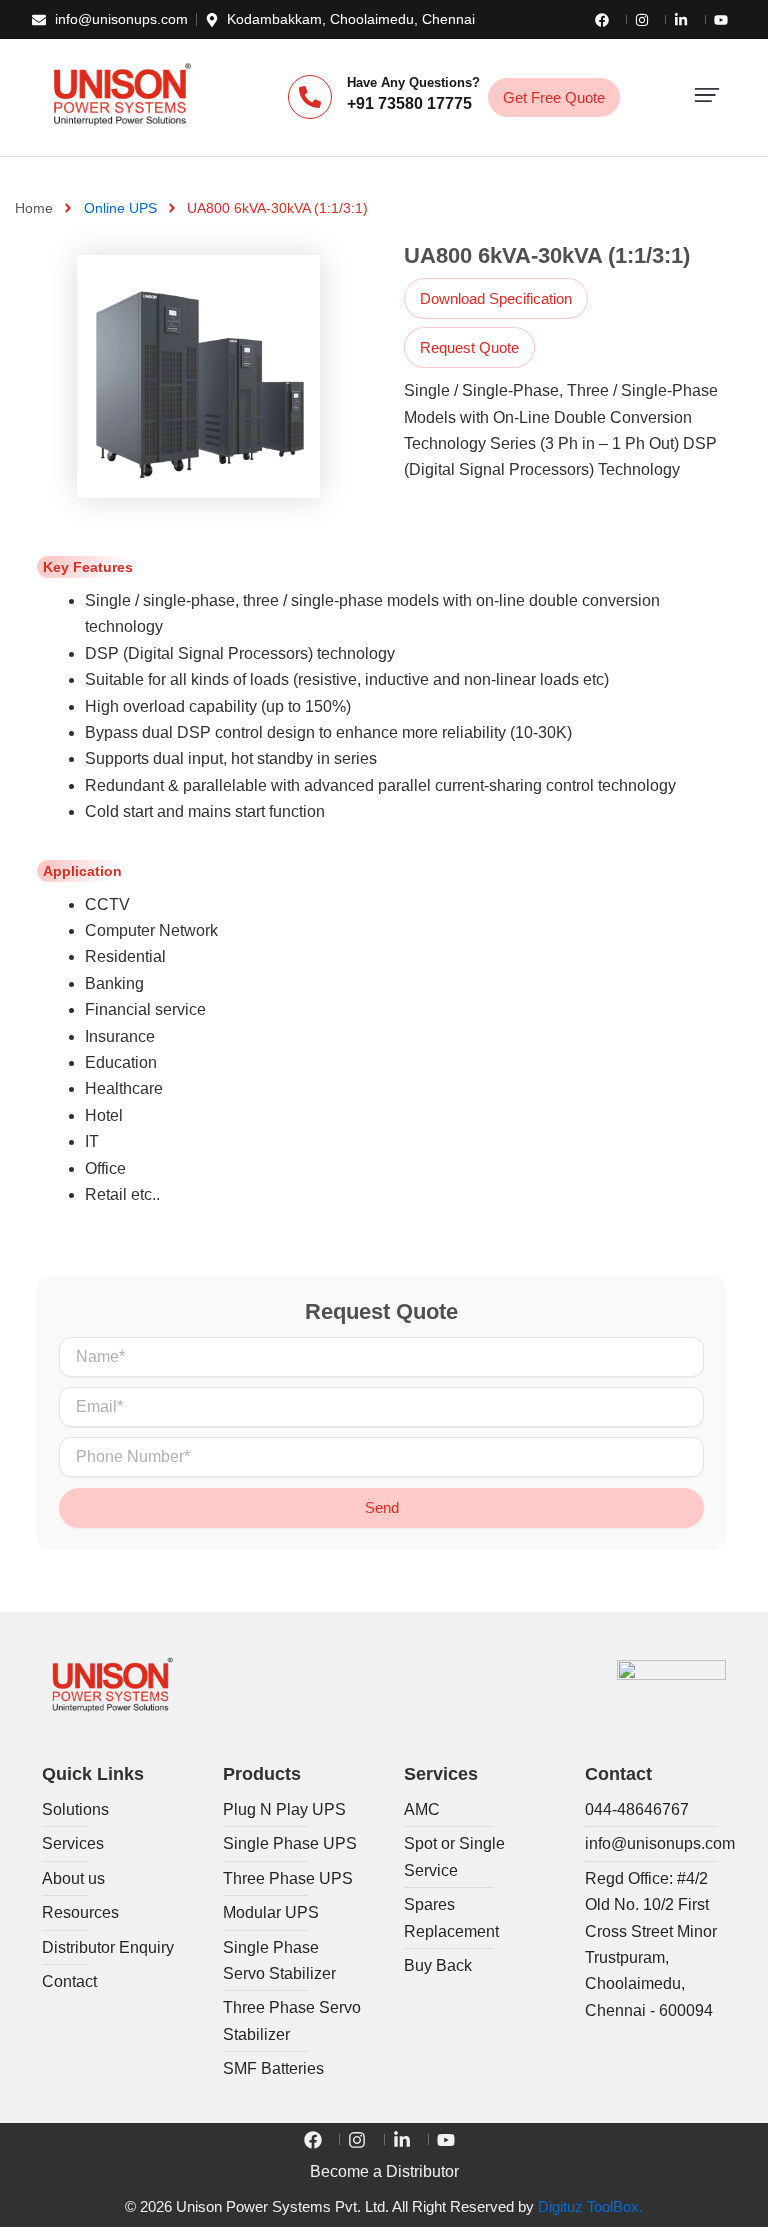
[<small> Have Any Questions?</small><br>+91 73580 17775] (310, 97)
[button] (706, 97)
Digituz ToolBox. (590, 2207)
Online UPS (120, 208)
